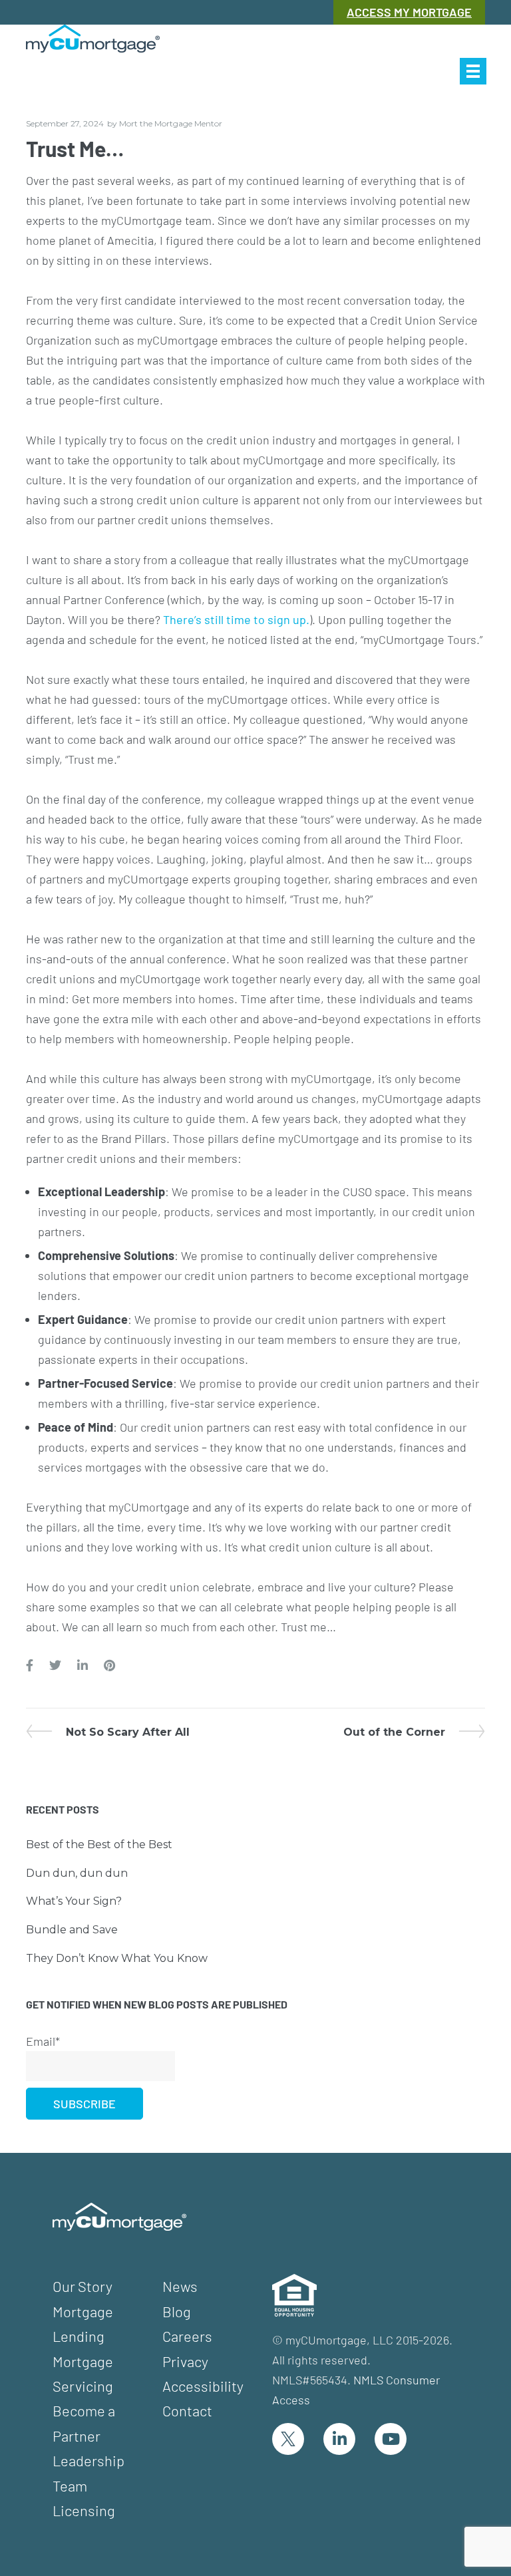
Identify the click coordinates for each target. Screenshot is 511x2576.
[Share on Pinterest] (109, 1666)
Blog (177, 2311)
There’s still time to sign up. (236, 619)
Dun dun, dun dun (77, 1873)
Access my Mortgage (409, 12)
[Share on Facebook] (30, 1666)
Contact (187, 2410)
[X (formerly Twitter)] (288, 2439)
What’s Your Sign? (74, 1901)
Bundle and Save (72, 1930)
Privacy (185, 2361)
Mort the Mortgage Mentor (171, 123)
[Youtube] (391, 2439)
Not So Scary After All (127, 1732)
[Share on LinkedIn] (83, 1666)
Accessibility (203, 2386)
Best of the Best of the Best (99, 1845)
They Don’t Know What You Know (117, 1958)
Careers (187, 2336)
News (180, 2286)
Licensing (84, 2510)
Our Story (83, 2286)
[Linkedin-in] (339, 2439)
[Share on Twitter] (55, 1666)
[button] (473, 71)
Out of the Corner (394, 1732)
